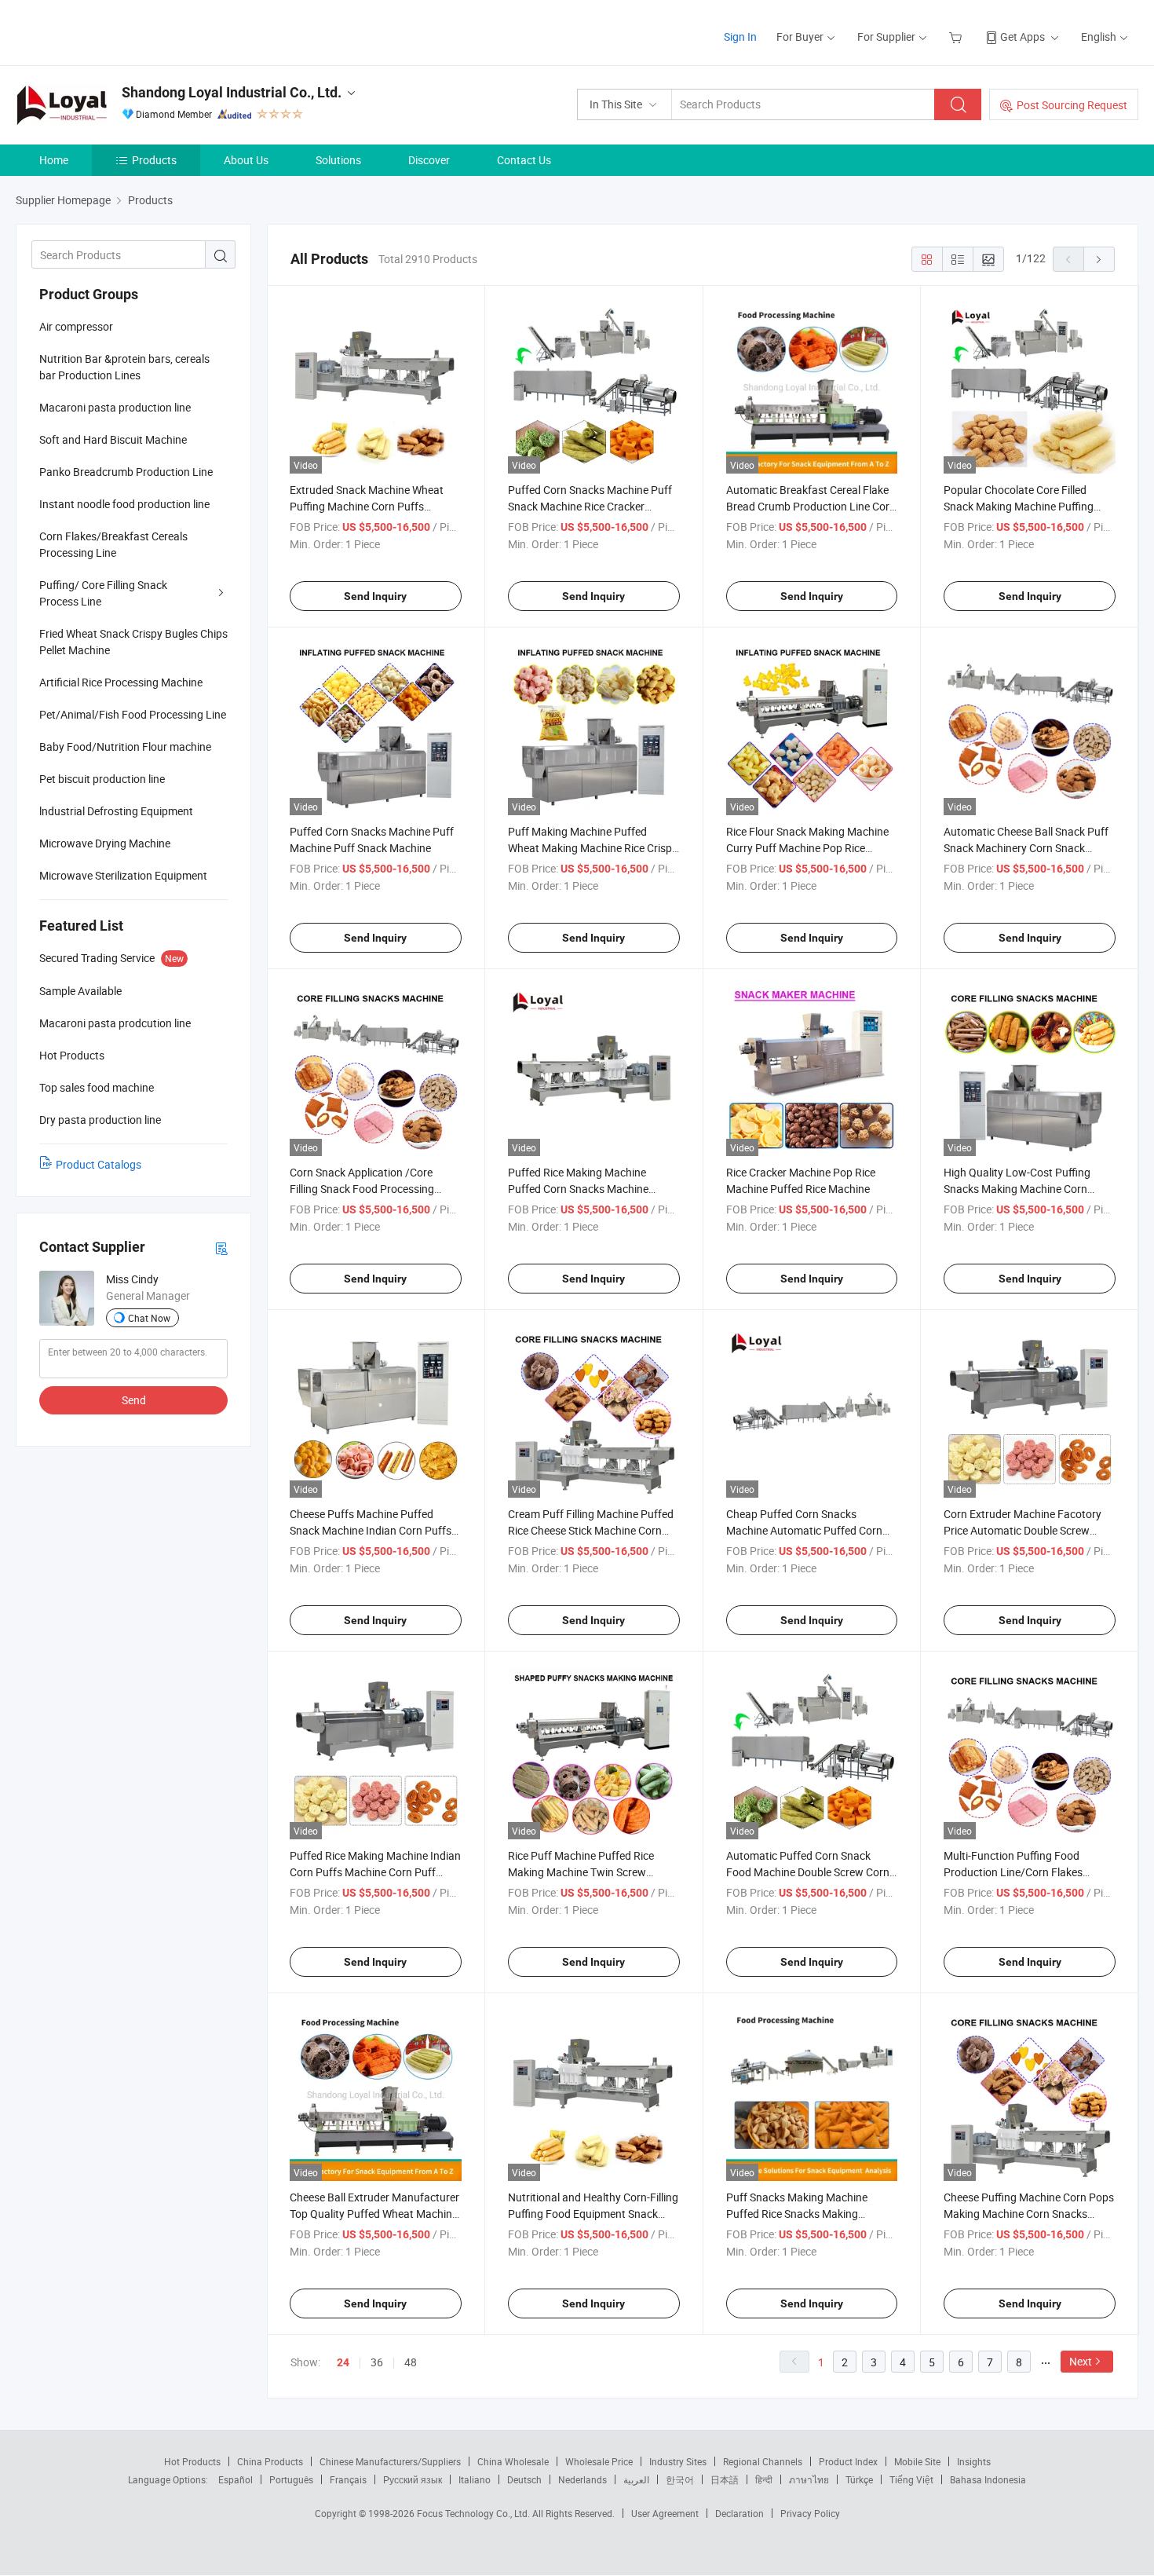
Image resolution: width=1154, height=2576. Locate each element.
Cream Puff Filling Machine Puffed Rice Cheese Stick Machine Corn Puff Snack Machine (591, 1530)
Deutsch (524, 2479)
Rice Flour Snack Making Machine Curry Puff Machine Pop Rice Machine (807, 848)
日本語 (725, 2479)
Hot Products (192, 2461)
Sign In (740, 37)
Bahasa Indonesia (988, 2479)
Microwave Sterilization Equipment (123, 875)
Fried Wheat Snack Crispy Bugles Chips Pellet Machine (133, 642)
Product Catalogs (99, 1164)
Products (154, 160)
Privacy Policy (810, 2513)
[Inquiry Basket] (957, 37)
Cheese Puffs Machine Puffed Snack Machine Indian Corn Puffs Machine (371, 1530)
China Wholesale (513, 2461)
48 (411, 2362)
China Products (270, 2461)
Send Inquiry (375, 596)
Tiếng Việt (911, 2479)
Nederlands (582, 2479)
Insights (974, 2461)
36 (377, 2362)
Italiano (475, 2479)
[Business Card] (221, 1248)
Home (54, 160)
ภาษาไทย (809, 2479)
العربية (636, 2479)
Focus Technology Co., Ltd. (475, 2513)
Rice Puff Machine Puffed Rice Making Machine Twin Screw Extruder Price (581, 1872)
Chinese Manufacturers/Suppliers (390, 2461)
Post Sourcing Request (1072, 105)
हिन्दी (764, 2479)
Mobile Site (917, 2461)
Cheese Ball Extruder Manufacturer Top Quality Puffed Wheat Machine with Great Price (374, 2214)
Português (291, 2479)
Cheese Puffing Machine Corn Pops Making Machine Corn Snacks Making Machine (1029, 2214)
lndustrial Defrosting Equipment (116, 811)
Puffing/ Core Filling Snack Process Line (103, 593)
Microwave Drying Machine (105, 843)
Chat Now (149, 1318)
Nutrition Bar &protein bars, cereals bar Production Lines (124, 367)
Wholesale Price (599, 2461)
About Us (246, 160)
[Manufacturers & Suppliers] (117, 31)
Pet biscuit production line (102, 779)
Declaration (740, 2513)
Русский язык (413, 2479)
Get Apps (1023, 37)
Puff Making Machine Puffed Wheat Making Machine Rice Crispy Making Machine (593, 848)
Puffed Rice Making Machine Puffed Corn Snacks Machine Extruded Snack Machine (578, 1189)
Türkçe (859, 2479)
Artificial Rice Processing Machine (121, 682)
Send (134, 1400)
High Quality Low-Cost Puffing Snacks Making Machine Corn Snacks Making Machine (1017, 1189)
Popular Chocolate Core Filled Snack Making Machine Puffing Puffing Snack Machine (1019, 506)
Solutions (338, 160)
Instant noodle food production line (124, 504)
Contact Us (524, 160)
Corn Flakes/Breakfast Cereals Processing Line (113, 544)
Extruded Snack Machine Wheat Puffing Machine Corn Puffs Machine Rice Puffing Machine (367, 506)
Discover (429, 160)
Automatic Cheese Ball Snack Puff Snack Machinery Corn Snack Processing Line (1026, 848)
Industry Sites (678, 2461)
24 (343, 2362)
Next (1081, 2361)
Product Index (848, 2461)
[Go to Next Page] (1099, 259)
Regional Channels (763, 2461)
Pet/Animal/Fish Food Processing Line (133, 714)
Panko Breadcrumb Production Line (126, 472)
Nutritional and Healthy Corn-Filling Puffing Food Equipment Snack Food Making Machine (593, 2214)
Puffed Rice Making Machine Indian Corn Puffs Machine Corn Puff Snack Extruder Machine (375, 1872)
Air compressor (76, 326)
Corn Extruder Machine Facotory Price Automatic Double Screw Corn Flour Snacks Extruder (1023, 1530)
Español (236, 2479)
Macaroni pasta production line (115, 407)
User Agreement (665, 2513)
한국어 (680, 2479)
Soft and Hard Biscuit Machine (113, 439)
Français (348, 2479)
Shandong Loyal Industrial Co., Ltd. (232, 92)
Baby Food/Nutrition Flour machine (125, 746)
